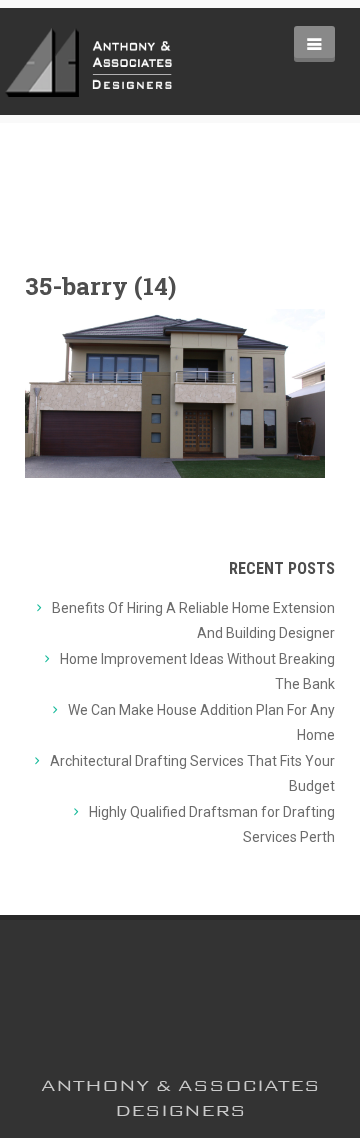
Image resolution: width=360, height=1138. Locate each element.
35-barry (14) (100, 286)
